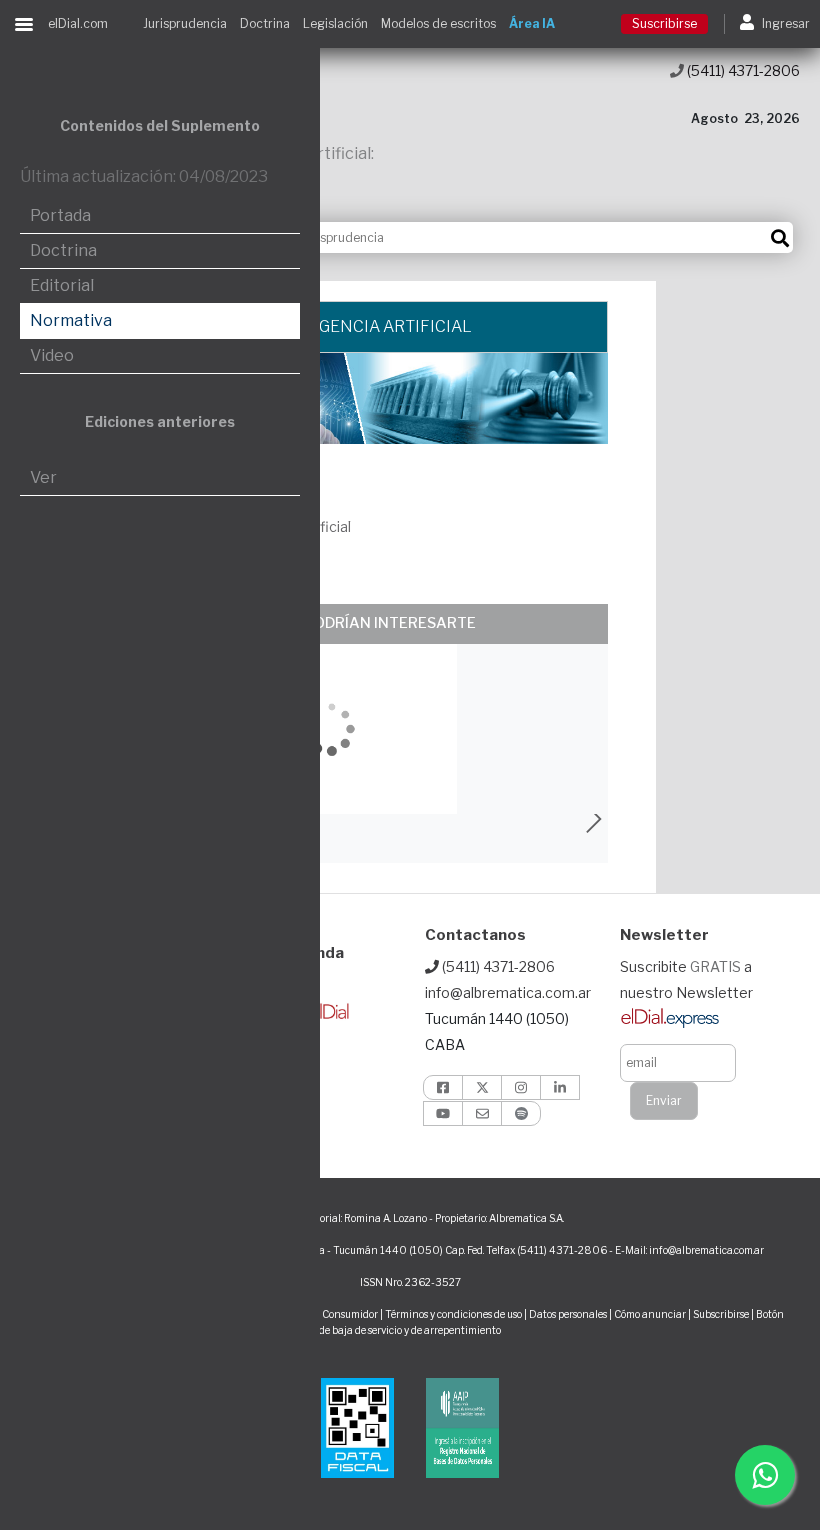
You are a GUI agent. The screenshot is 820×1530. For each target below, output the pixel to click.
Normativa (71, 320)
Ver (43, 477)
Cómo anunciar (650, 1314)
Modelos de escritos (438, 23)
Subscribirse (722, 1314)
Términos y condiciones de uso (453, 1314)
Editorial (62, 285)
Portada (60, 215)
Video (52, 355)
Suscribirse (664, 23)
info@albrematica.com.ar (508, 992)
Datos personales (568, 1314)
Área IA (532, 23)
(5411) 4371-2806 (742, 70)
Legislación (335, 23)
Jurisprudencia (185, 23)
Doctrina (265, 23)
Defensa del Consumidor (321, 1314)
